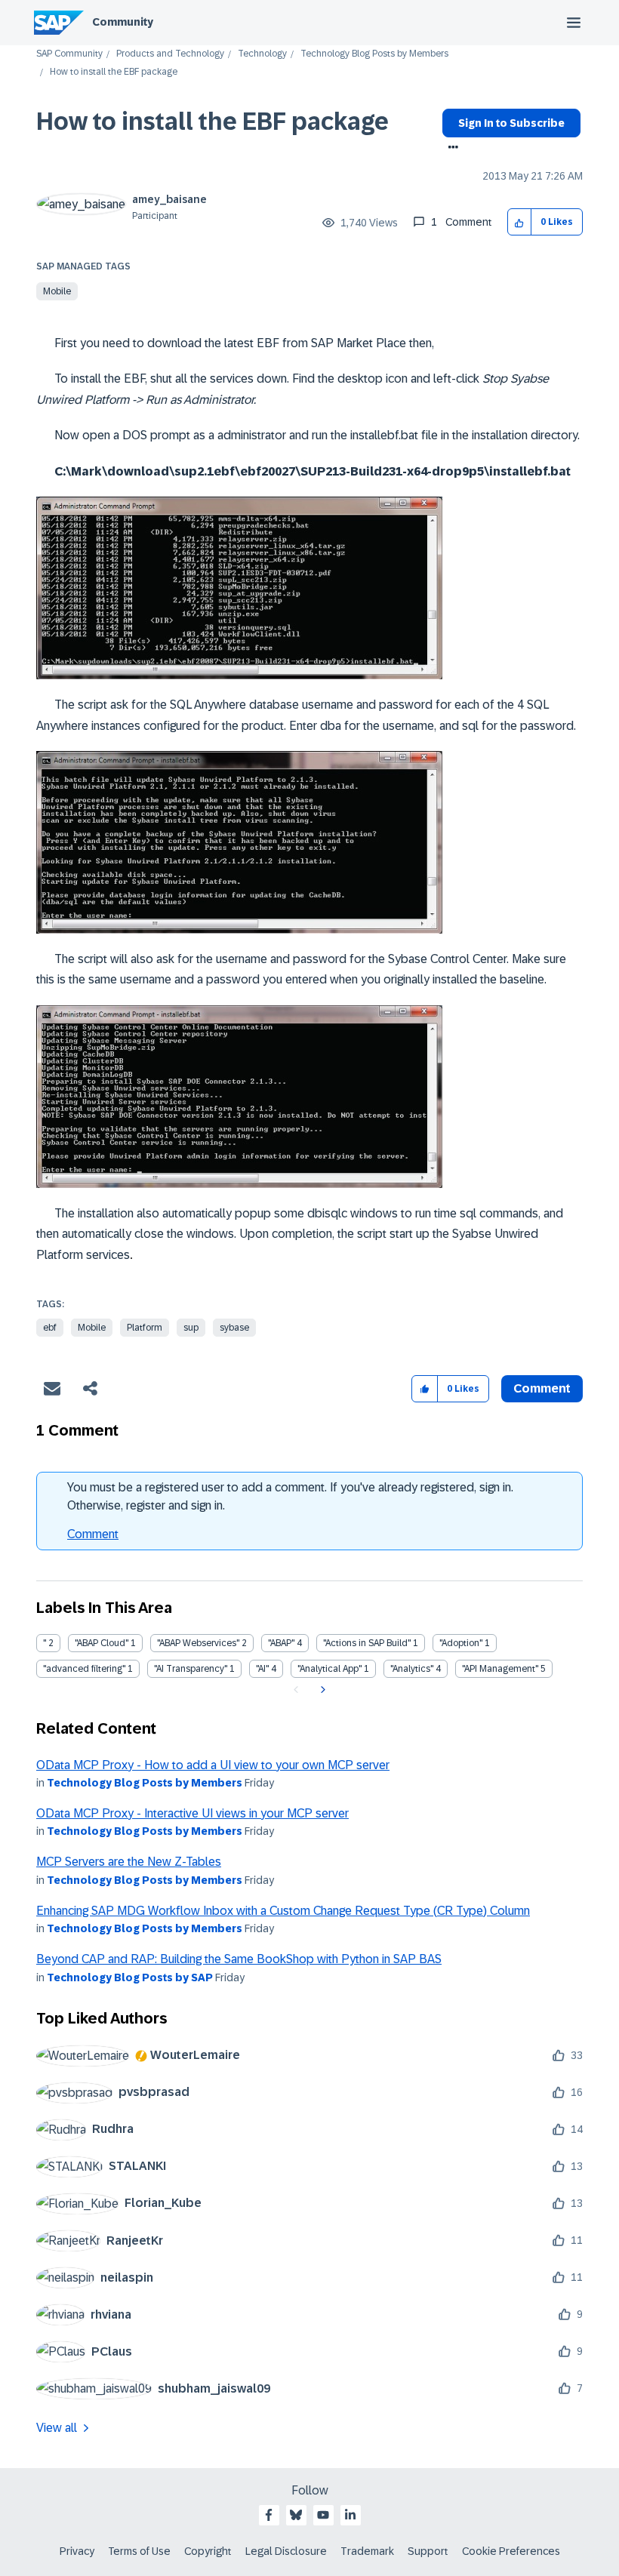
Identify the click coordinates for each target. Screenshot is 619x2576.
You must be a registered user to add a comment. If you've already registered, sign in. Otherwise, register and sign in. (290, 1496)
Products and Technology (170, 54)
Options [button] (450, 149)
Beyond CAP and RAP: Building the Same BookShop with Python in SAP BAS (239, 1959)
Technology (262, 54)
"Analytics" (412, 1669)
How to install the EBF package (212, 122)
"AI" (262, 1669)
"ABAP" (281, 1643)
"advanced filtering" (84, 1669)
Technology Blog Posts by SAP (130, 1977)
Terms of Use (139, 2551)
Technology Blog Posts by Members (374, 54)
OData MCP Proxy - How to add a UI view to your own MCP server (213, 1765)
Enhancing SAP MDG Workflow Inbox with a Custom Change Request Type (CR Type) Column (283, 1911)
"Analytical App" (330, 1669)
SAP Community (69, 54)
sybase (234, 1328)
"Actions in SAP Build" (367, 1643)
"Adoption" (461, 1643)
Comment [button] (542, 1388)
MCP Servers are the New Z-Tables (129, 1862)
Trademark (367, 2551)
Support (428, 2551)
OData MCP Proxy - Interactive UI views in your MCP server (192, 1813)
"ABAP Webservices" (198, 1643)
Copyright (208, 2551)
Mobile (57, 291)
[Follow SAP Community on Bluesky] (296, 2515)
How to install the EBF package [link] (114, 72)
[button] (520, 222)
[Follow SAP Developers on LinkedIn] (350, 2515)
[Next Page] (321, 1690)
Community (123, 22)
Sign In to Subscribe (511, 123)
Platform (145, 1328)
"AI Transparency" (191, 1669)
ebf (50, 1328)
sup (191, 1328)
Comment (93, 1534)
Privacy (77, 2551)
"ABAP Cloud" (102, 1643)
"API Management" (500, 1669)
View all (57, 2428)
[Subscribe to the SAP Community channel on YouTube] (323, 2515)
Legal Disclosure (286, 2551)
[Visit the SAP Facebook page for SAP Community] (269, 2515)
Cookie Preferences (511, 2551)
